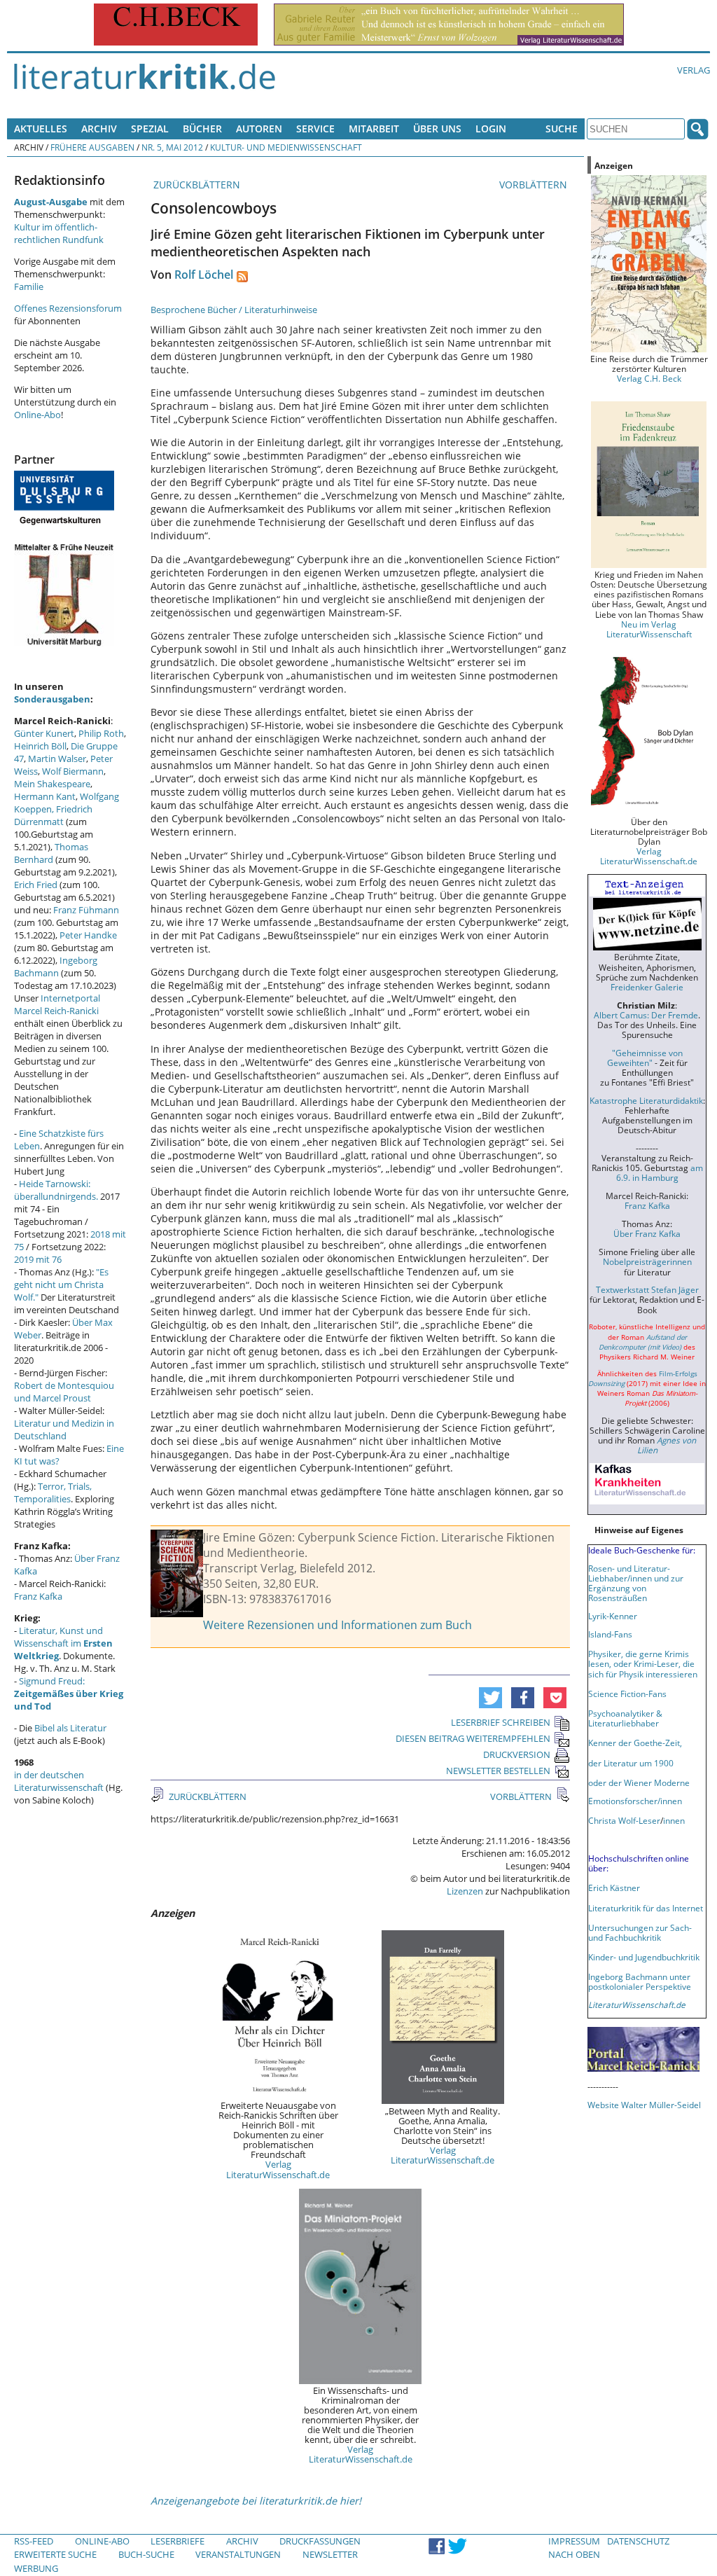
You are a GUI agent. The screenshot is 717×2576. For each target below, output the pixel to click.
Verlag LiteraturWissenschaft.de (278, 2169)
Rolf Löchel (204, 275)
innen (674, 1820)
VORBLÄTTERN (535, 185)
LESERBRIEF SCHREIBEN (501, 1722)
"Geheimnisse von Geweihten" (645, 1058)
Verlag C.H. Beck (649, 378)
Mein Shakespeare (52, 784)
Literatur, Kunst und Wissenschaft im (63, 1643)
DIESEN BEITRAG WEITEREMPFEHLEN (473, 1738)
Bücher (202, 129)
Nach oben (574, 2554)
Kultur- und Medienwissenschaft (286, 147)
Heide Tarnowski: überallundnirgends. (56, 1190)
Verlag (694, 70)
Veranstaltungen (238, 2554)
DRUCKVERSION (517, 1754)
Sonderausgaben (52, 699)
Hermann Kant (45, 796)
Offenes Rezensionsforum (68, 308)
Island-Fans (610, 1634)
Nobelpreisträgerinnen (647, 1261)
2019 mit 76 (38, 1259)
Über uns (437, 129)
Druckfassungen (320, 2541)
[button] (490, 1698)
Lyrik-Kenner (613, 1616)
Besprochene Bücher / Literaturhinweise (234, 310)
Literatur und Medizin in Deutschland (64, 1429)
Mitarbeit (374, 129)
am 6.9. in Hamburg (660, 1172)
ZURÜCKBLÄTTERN (195, 185)
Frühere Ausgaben (92, 147)
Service (315, 129)
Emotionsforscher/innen (635, 1801)
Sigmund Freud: (69, 1694)
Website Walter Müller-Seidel (644, 2105)
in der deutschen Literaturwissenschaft (59, 1781)
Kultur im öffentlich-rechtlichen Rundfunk (59, 233)
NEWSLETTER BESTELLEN (498, 1771)
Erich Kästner (614, 1888)
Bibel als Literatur (70, 1728)
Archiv (99, 129)
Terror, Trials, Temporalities (53, 1493)
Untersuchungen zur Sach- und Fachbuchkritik (640, 1932)
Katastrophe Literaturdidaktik (646, 1100)
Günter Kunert (44, 733)
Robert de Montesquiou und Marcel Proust (64, 1392)
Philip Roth (101, 733)
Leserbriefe (177, 2541)
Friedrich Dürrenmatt (53, 815)
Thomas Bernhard (51, 853)
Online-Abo (37, 415)
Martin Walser (57, 759)
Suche (562, 129)
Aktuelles (41, 129)
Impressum (574, 2541)
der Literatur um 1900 (631, 1763)
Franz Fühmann (86, 910)
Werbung (36, 2568)
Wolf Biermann (73, 771)
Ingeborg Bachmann (56, 967)
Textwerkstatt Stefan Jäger (647, 1289)
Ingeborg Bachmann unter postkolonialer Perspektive (640, 1981)
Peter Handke (88, 935)
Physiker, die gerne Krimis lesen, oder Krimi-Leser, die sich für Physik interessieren (643, 1663)
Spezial (150, 129)
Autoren (259, 129)
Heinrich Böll (40, 746)
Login (491, 129)
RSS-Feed (34, 2541)
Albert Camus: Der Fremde (646, 1015)
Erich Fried (36, 885)
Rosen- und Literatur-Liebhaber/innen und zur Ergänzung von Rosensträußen (636, 1583)
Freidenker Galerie (647, 987)
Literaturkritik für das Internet (646, 1908)
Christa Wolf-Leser (624, 1820)
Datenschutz (638, 2541)
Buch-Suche (146, 2554)
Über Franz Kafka (647, 1233)
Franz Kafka (38, 1596)
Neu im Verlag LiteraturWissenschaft (649, 629)
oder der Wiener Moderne (639, 1782)
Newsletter (330, 2554)
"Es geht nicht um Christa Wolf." (61, 1284)
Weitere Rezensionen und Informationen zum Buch (337, 1625)
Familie (29, 286)
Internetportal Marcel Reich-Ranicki (57, 1004)
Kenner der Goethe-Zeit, (635, 1743)
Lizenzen (465, 1891)
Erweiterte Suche (55, 2554)
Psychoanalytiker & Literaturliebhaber (625, 1718)
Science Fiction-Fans (627, 1694)
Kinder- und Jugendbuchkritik (644, 1957)
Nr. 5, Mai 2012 (172, 147)
